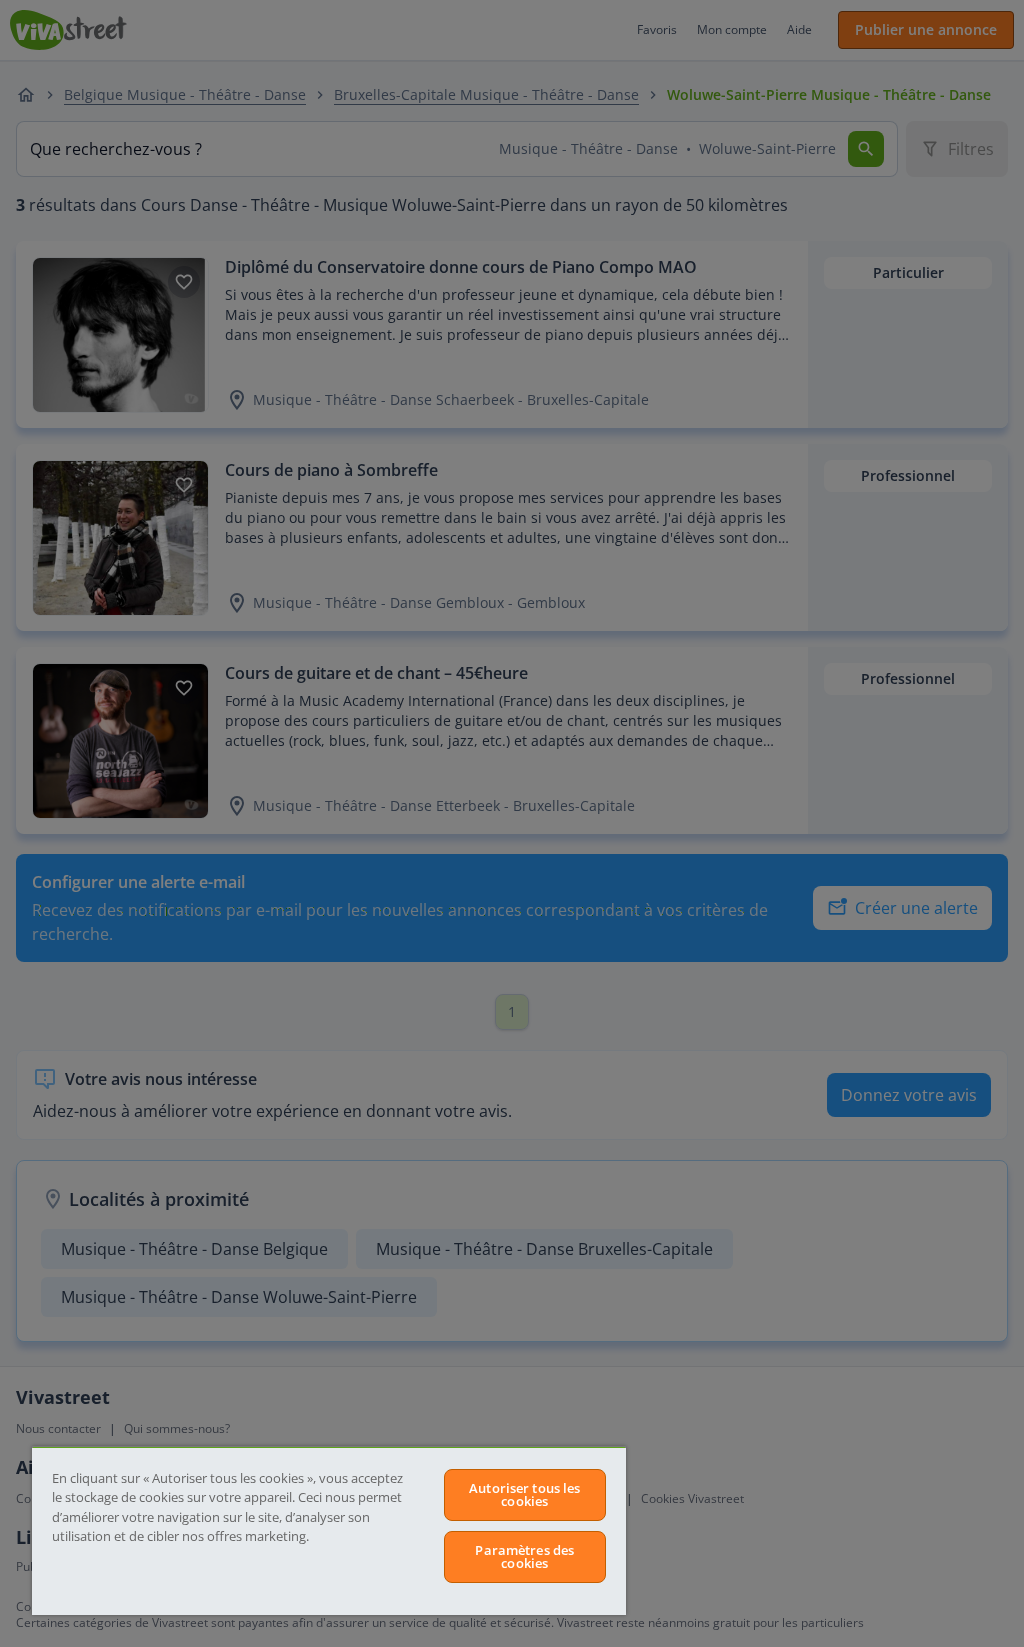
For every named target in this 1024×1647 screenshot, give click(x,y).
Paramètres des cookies (524, 1556)
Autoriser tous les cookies (524, 1494)
